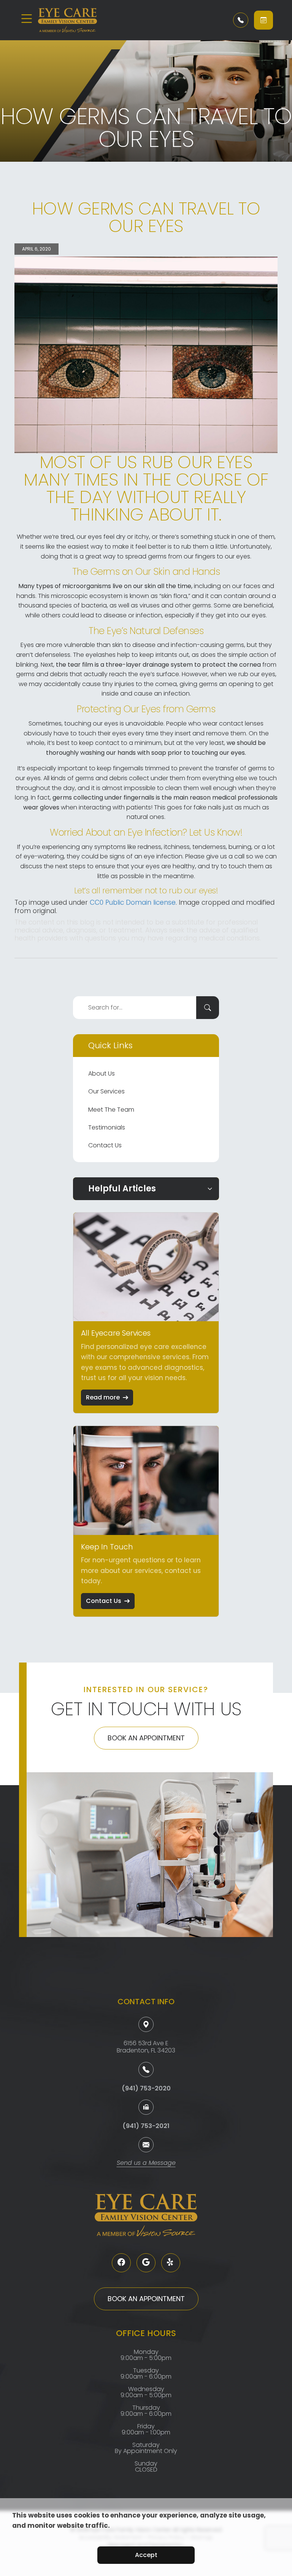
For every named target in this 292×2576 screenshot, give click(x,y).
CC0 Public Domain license (133, 902)
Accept (146, 2555)
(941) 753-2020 (146, 2088)
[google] (146, 2263)
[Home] (84, 20)
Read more (103, 1397)
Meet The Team (111, 1110)
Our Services (106, 1091)
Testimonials (107, 1127)
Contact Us (105, 1145)
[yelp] (171, 2263)
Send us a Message (146, 2163)
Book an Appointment (146, 1738)
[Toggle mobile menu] (27, 19)
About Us (102, 1073)
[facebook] (121, 2263)
